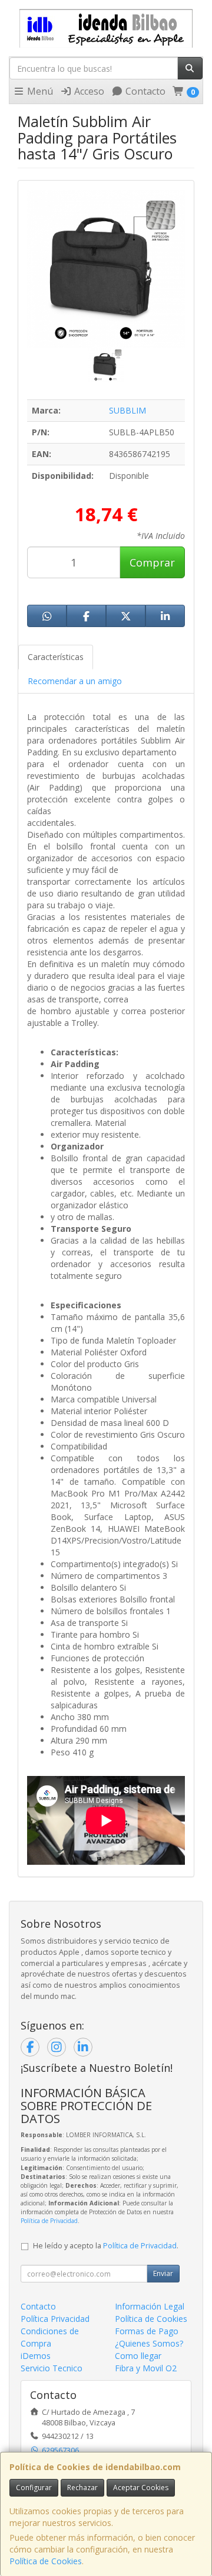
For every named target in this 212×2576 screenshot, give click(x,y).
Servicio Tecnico (52, 2368)
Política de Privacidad (49, 2221)
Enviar (163, 2273)
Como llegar (138, 2356)
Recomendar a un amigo (75, 681)
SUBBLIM (127, 410)
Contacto (144, 91)
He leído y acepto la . (106, 2246)
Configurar (34, 2487)
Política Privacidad (55, 2319)
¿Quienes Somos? (149, 2343)
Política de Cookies (46, 2561)
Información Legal (150, 2306)
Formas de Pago (147, 2331)
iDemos (36, 2356)
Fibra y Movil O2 (146, 2368)
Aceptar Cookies (141, 2487)
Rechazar (82, 2487)
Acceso (88, 91)
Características (56, 657)
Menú (39, 91)
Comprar (152, 562)
